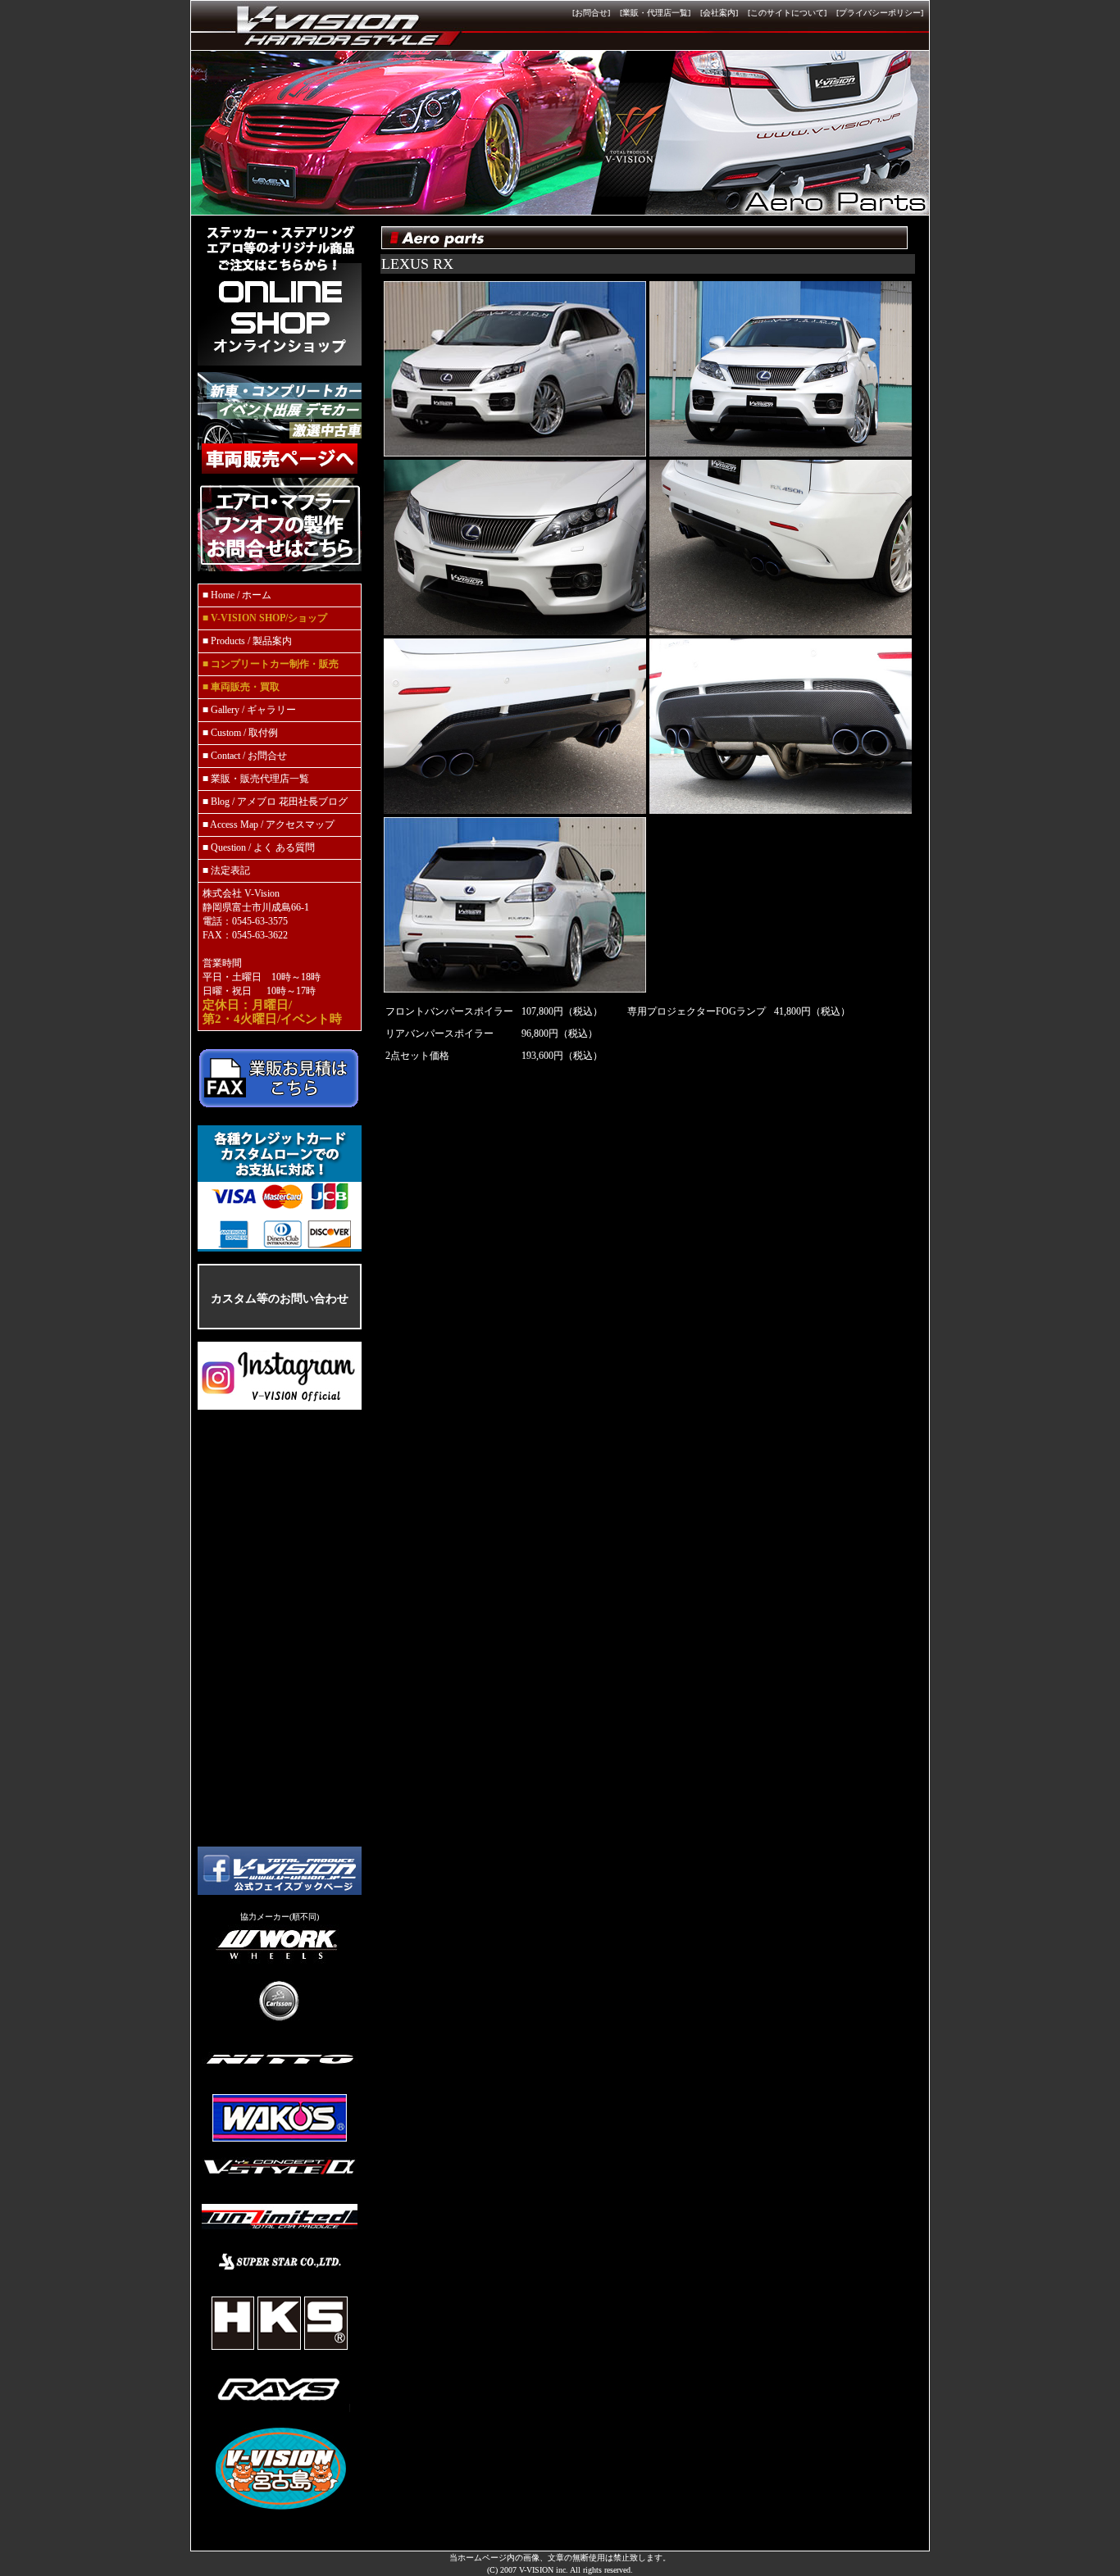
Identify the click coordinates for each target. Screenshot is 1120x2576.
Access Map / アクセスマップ (272, 825)
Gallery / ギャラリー (253, 710)
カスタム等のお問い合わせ (280, 1298)
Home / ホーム (240, 595)
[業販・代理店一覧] (655, 13)
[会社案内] (719, 13)
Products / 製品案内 (251, 641)
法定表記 (230, 870)
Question (230, 847)
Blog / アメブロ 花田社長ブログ (279, 802)
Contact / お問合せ (249, 756)
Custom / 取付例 (244, 733)
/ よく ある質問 (282, 847)
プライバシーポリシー (880, 13)
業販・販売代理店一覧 (260, 779)
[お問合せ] (591, 13)
